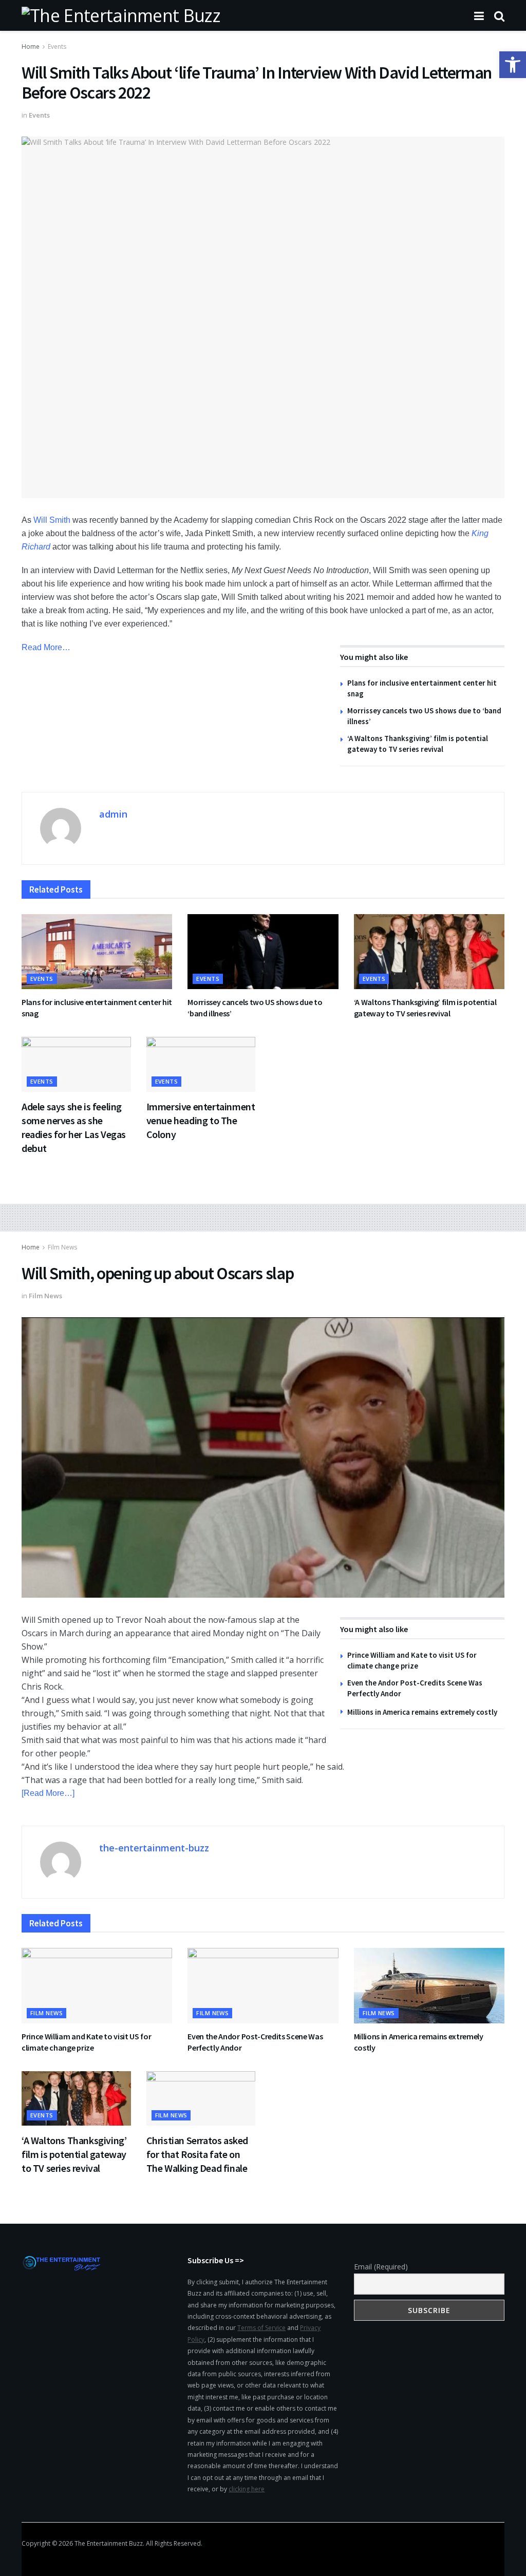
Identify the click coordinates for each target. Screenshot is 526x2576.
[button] (513, 65)
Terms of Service (261, 2328)
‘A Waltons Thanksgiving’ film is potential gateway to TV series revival (425, 1008)
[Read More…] (48, 1793)
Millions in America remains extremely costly (422, 1712)
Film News (62, 1247)
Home (31, 46)
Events (57, 46)
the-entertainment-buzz (154, 1848)
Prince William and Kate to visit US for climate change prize (87, 2042)
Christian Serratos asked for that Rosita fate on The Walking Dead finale (197, 2154)
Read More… (46, 647)
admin (113, 814)
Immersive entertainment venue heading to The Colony (201, 1120)
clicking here (247, 2489)
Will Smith (52, 520)
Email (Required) (381, 2267)
